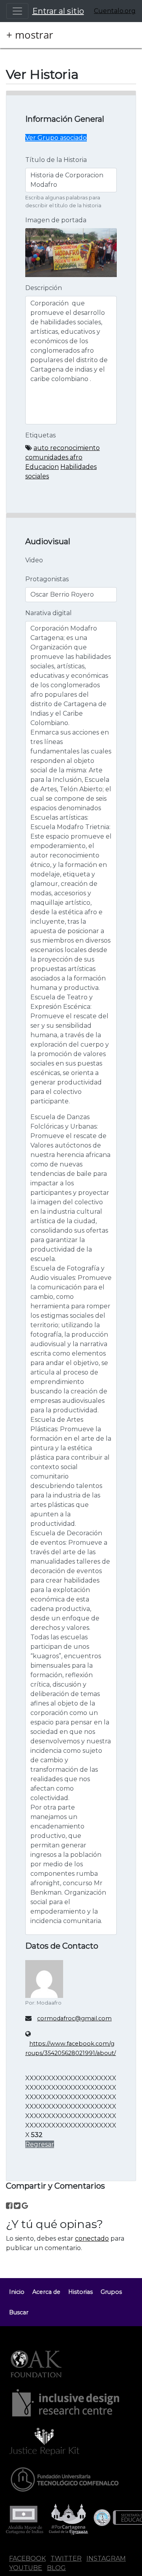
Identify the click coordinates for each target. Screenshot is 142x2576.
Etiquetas (40, 435)
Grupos (111, 2292)
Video (34, 560)
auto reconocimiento (67, 448)
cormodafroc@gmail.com (74, 2018)
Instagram (106, 2558)
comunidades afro (54, 457)
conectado (92, 2238)
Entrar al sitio (58, 11)
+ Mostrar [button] (30, 35)
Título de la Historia (56, 160)
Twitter (66, 2558)
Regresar (40, 2144)
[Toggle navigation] (17, 11)
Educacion (42, 467)
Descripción (44, 288)
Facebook (27, 2558)
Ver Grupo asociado (56, 138)
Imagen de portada (56, 220)
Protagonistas (47, 579)
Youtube (26, 2568)
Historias (80, 2292)
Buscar (19, 2312)
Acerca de (46, 2292)
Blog (56, 2568)
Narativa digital (49, 613)
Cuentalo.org (115, 11)
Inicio (17, 2292)
